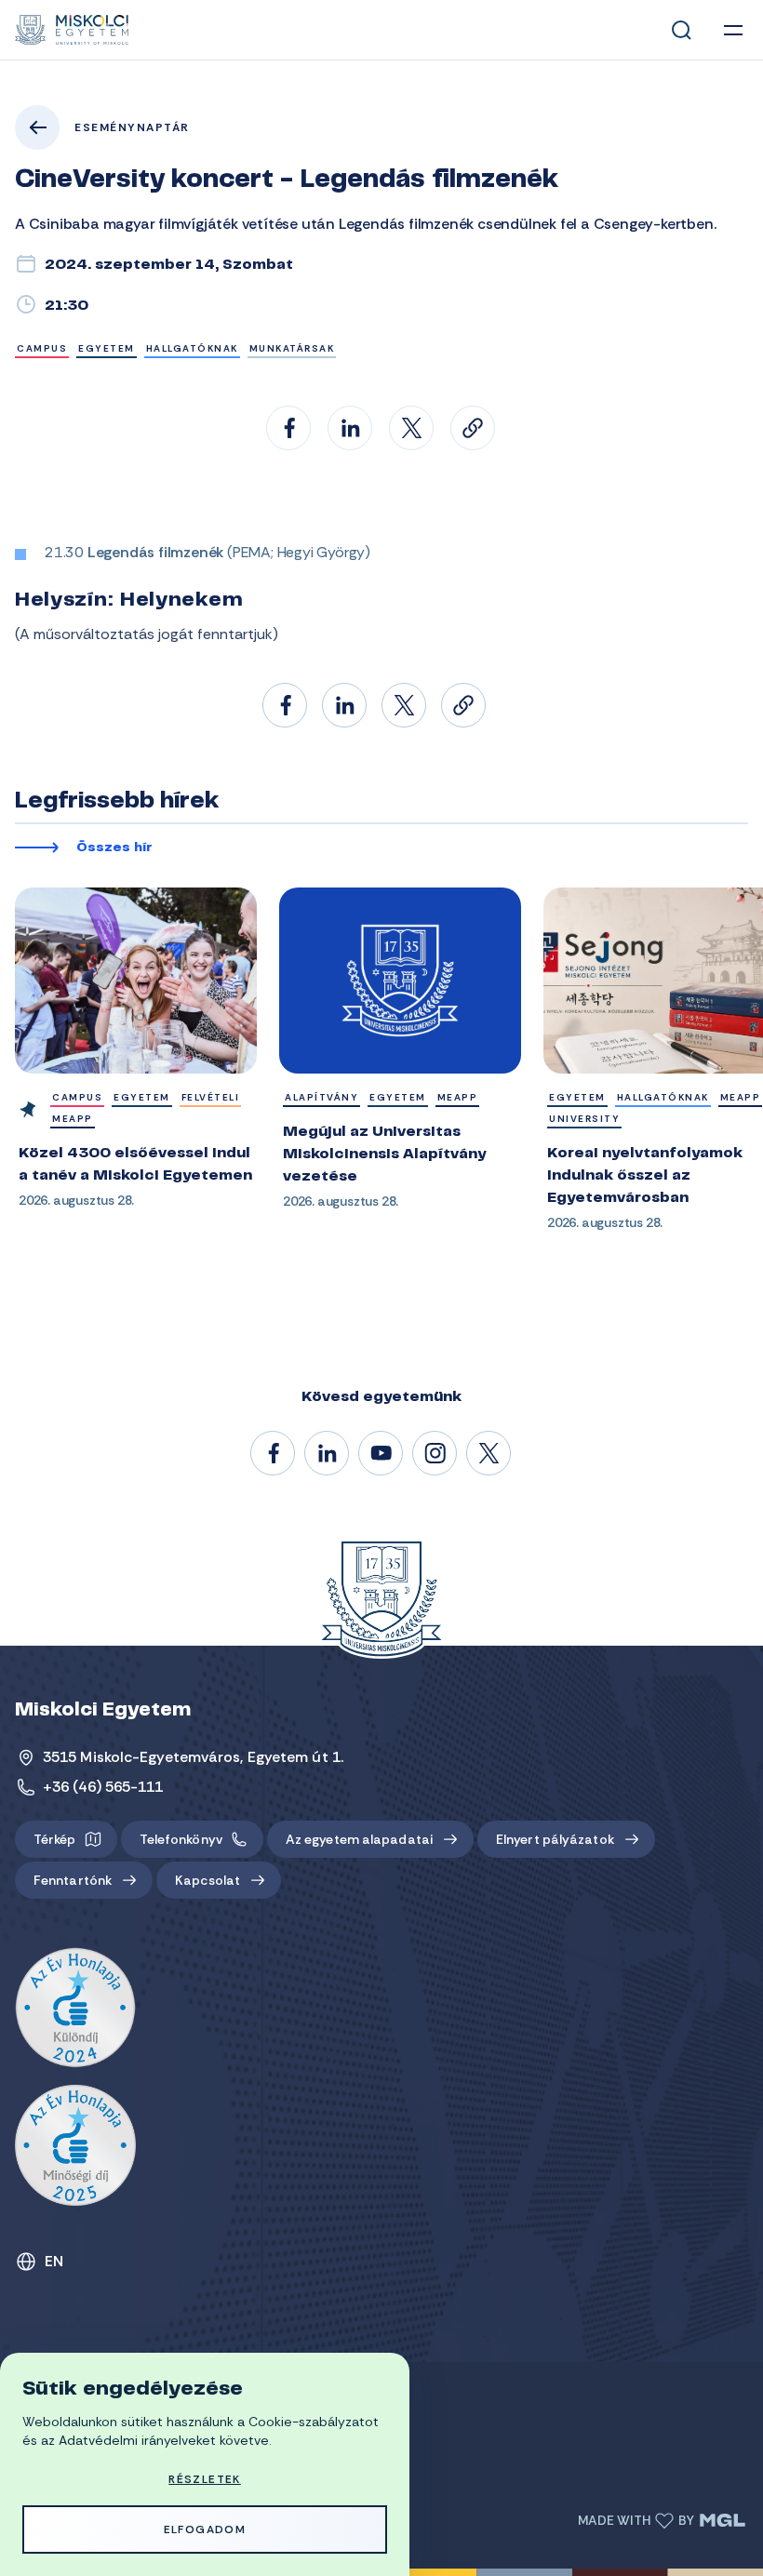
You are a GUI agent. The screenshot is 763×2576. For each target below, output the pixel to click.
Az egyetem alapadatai (359, 1839)
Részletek (205, 2479)
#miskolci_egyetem (435, 1454)
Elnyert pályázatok (555, 1839)
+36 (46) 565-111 (103, 1787)
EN (54, 2261)
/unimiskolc (274, 1454)
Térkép (55, 1839)
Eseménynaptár (132, 127)
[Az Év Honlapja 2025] (75, 2145)
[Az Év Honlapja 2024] (75, 2009)
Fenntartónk (73, 1880)
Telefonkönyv (181, 1839)
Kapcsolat (207, 1880)
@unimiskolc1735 (381, 1454)
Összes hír (114, 848)
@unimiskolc (489, 1454)
